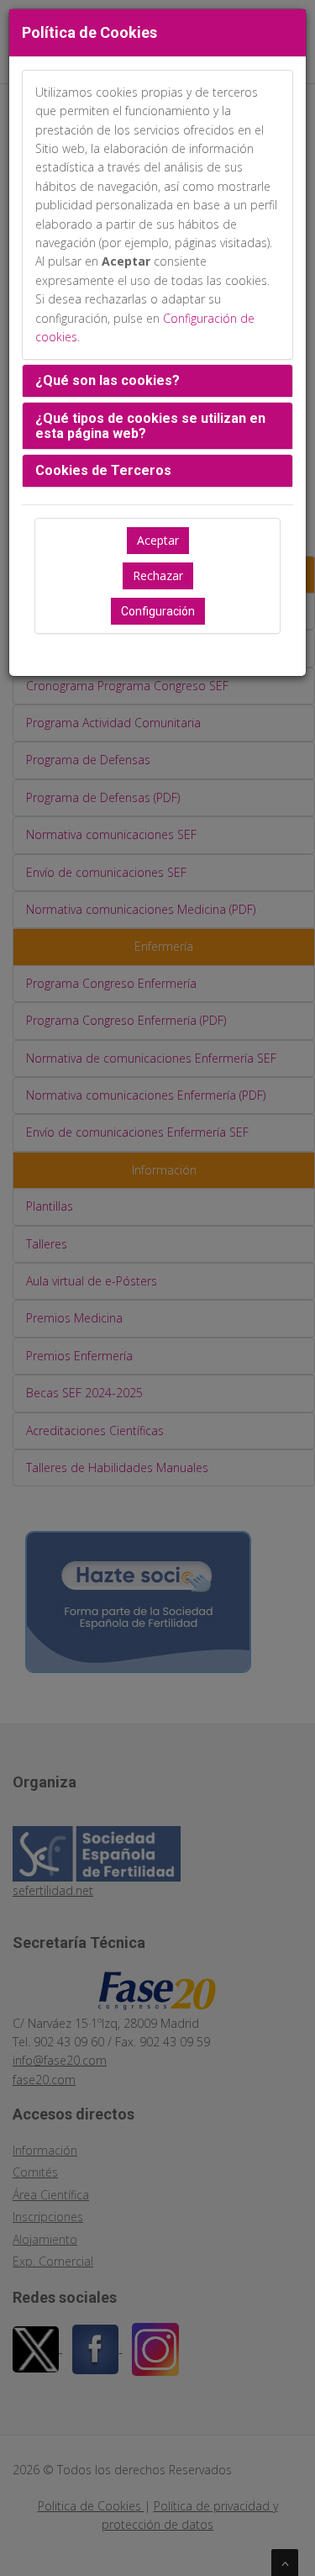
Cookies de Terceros (103, 470)
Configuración (158, 611)
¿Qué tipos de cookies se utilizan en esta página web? (150, 426)
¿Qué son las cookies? (108, 380)
